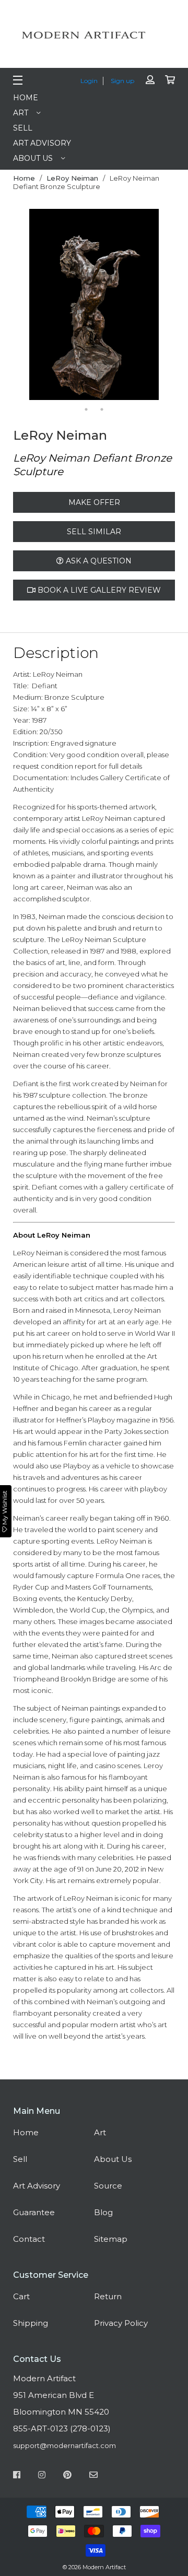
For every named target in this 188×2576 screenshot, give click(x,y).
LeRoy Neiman (72, 178)
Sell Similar (94, 532)
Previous (21, 305)
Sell (23, 128)
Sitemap (111, 2239)
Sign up (122, 81)
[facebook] (17, 2476)
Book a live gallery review (98, 590)
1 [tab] (39, 397)
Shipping (31, 2323)
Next (167, 305)
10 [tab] (102, 409)
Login (89, 81)
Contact (29, 2239)
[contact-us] (93, 2476)
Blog (103, 2212)
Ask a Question (98, 561)
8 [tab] (149, 397)
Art (21, 113)
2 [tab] (55, 397)
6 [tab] (118, 397)
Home (26, 98)
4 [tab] (86, 397)
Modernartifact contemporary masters (97, 35)
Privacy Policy (121, 2323)
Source (108, 2186)
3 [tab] (70, 397)
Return (108, 2296)
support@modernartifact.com (64, 2445)
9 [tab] (86, 409)
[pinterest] (67, 2476)
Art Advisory (42, 143)
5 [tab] (102, 397)
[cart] (170, 80)
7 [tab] (133, 397)
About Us (33, 158)
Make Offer (94, 502)
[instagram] (42, 2476)
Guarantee (34, 2212)
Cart (21, 2296)
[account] (150, 80)
